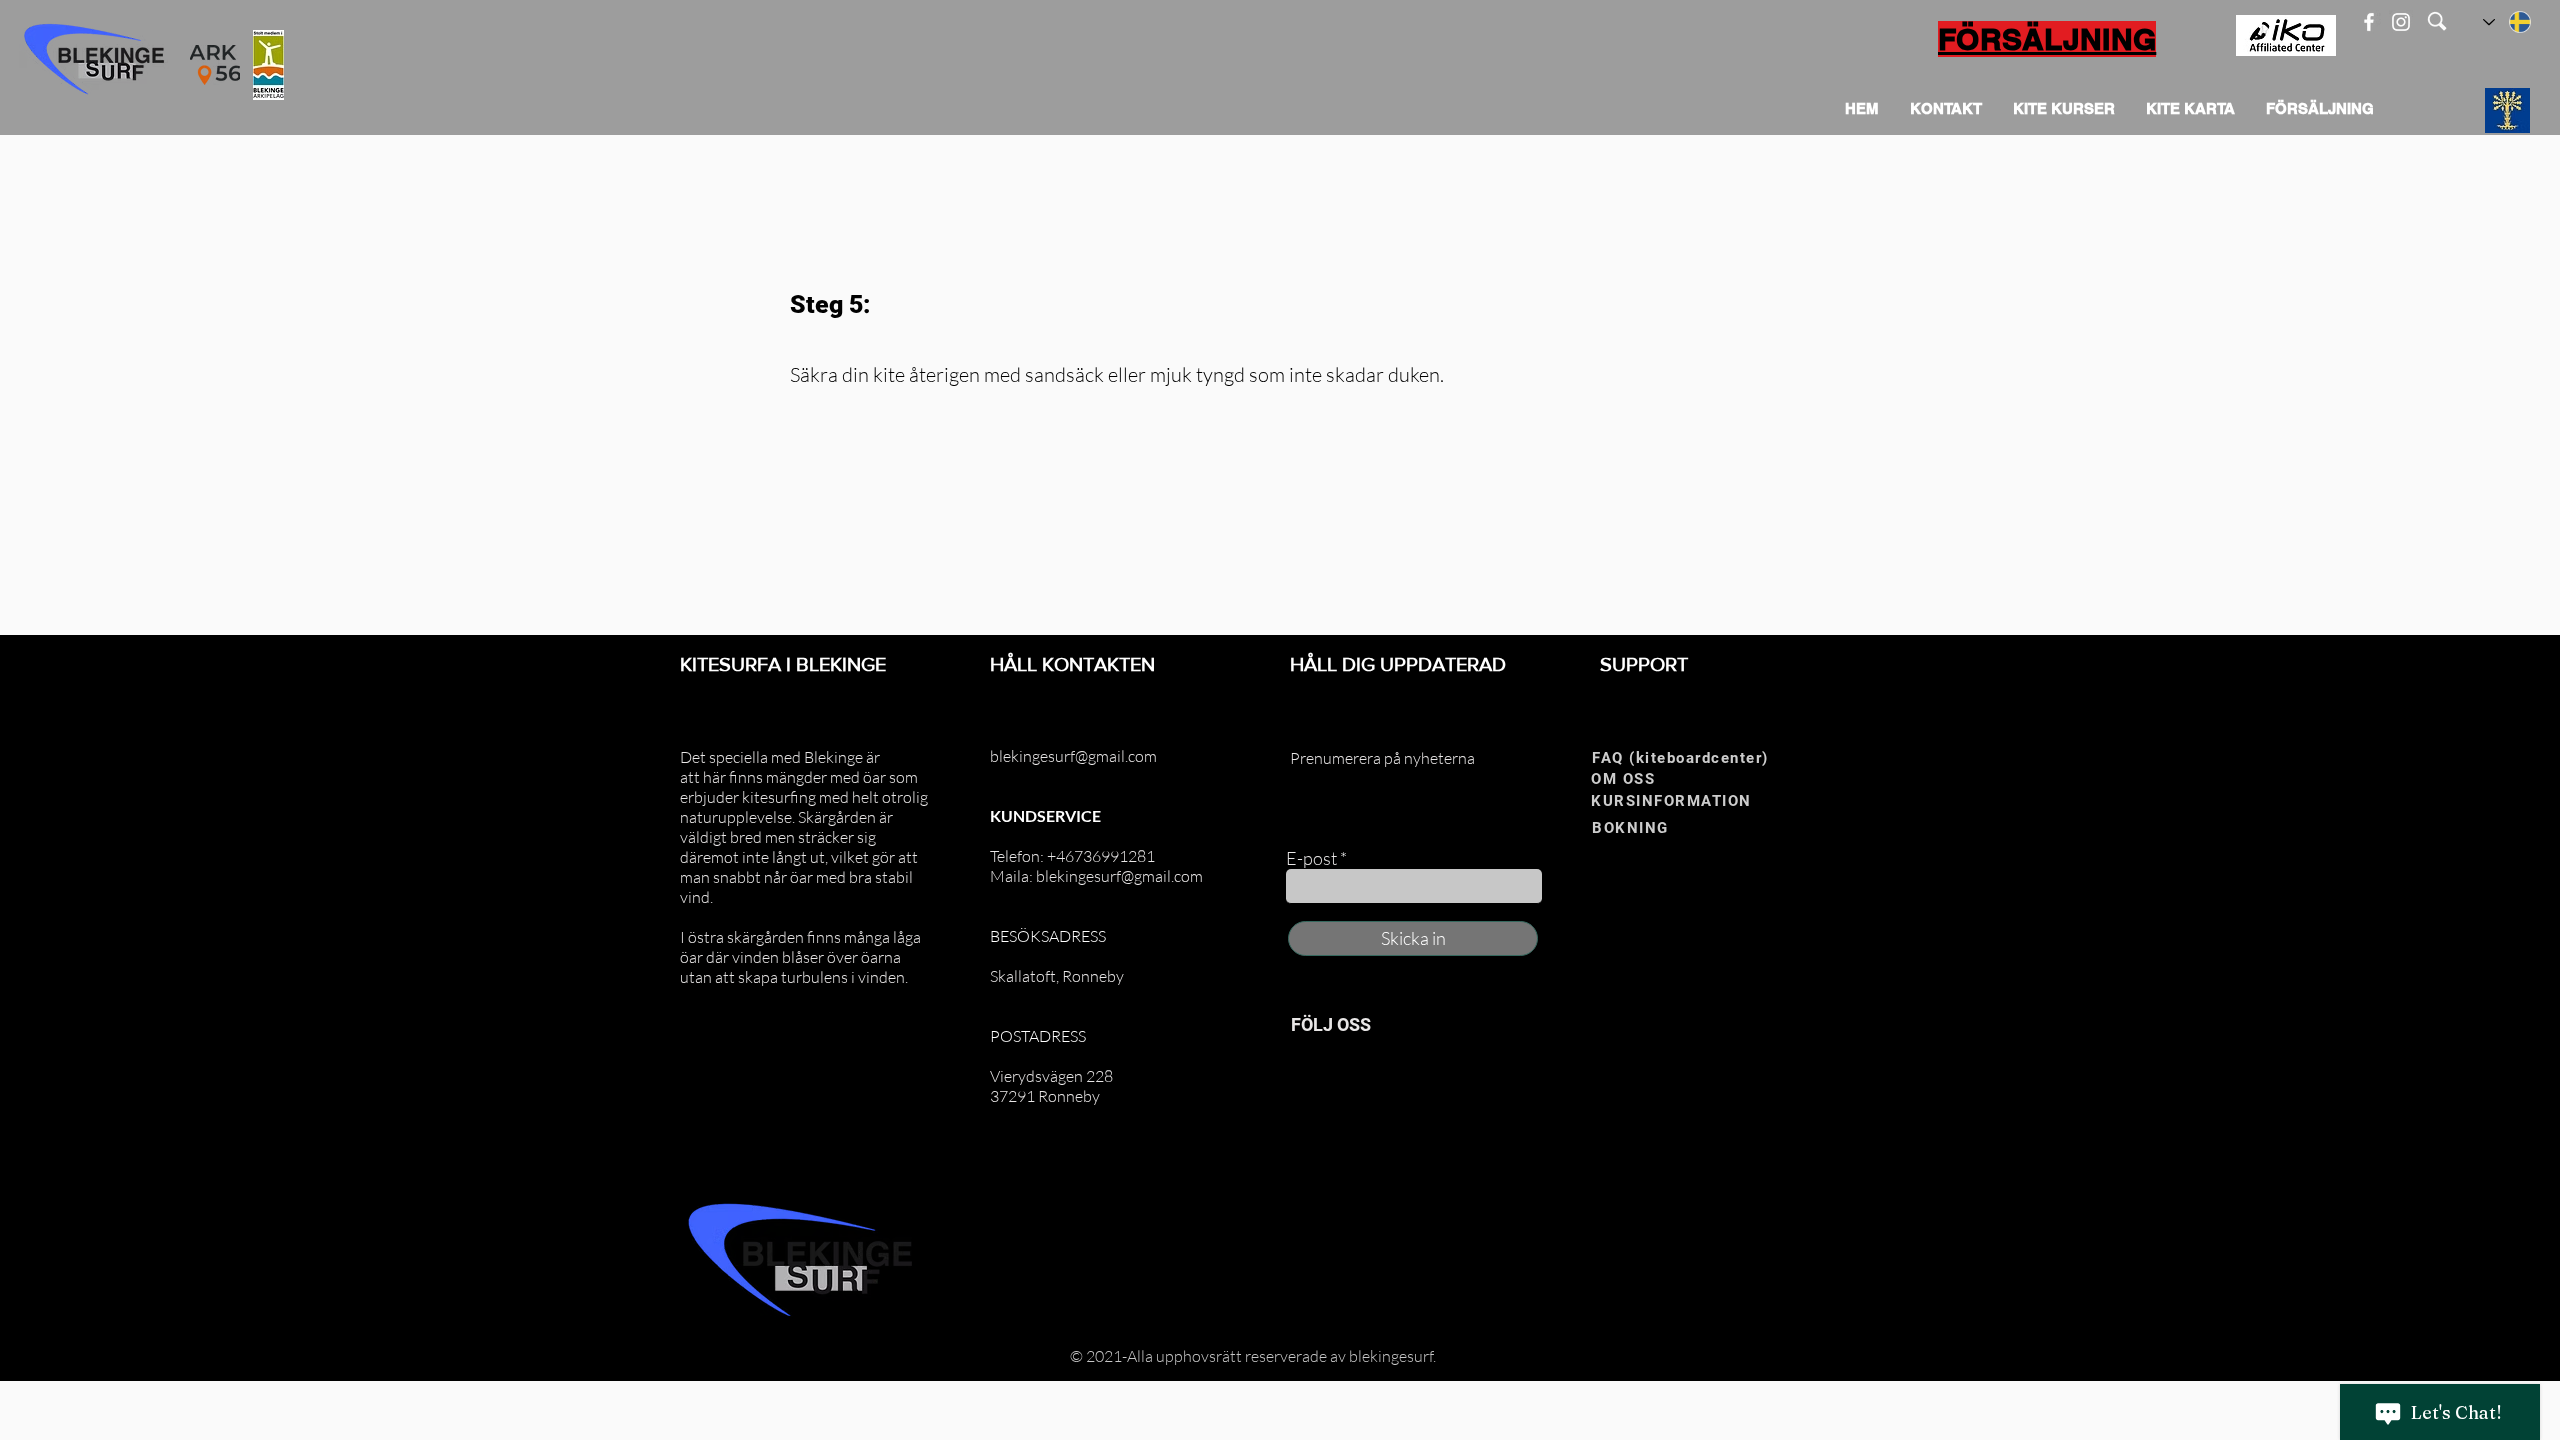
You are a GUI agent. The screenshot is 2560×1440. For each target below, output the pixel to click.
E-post (1311, 858)
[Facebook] (2369, 22)
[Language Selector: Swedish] (2508, 22)
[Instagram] (2401, 22)
